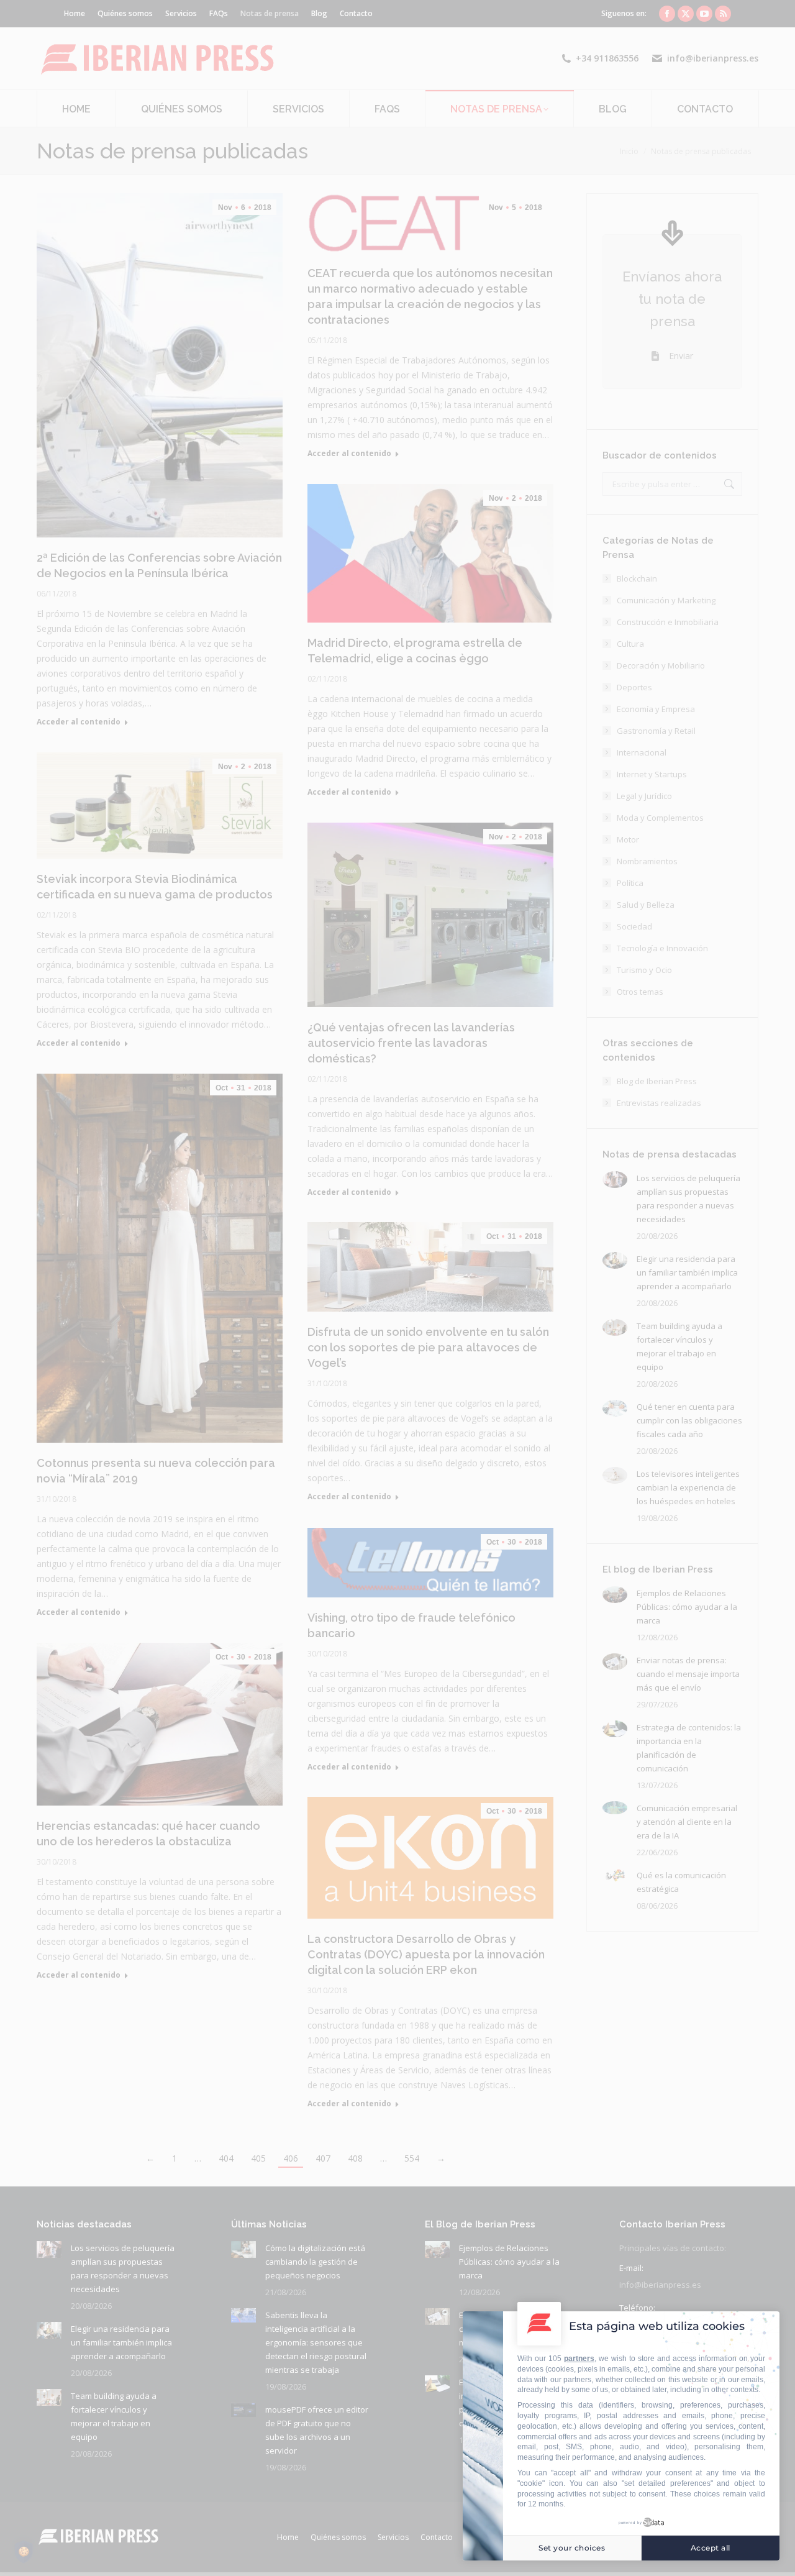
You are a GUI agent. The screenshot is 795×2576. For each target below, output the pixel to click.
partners (579, 2359)
